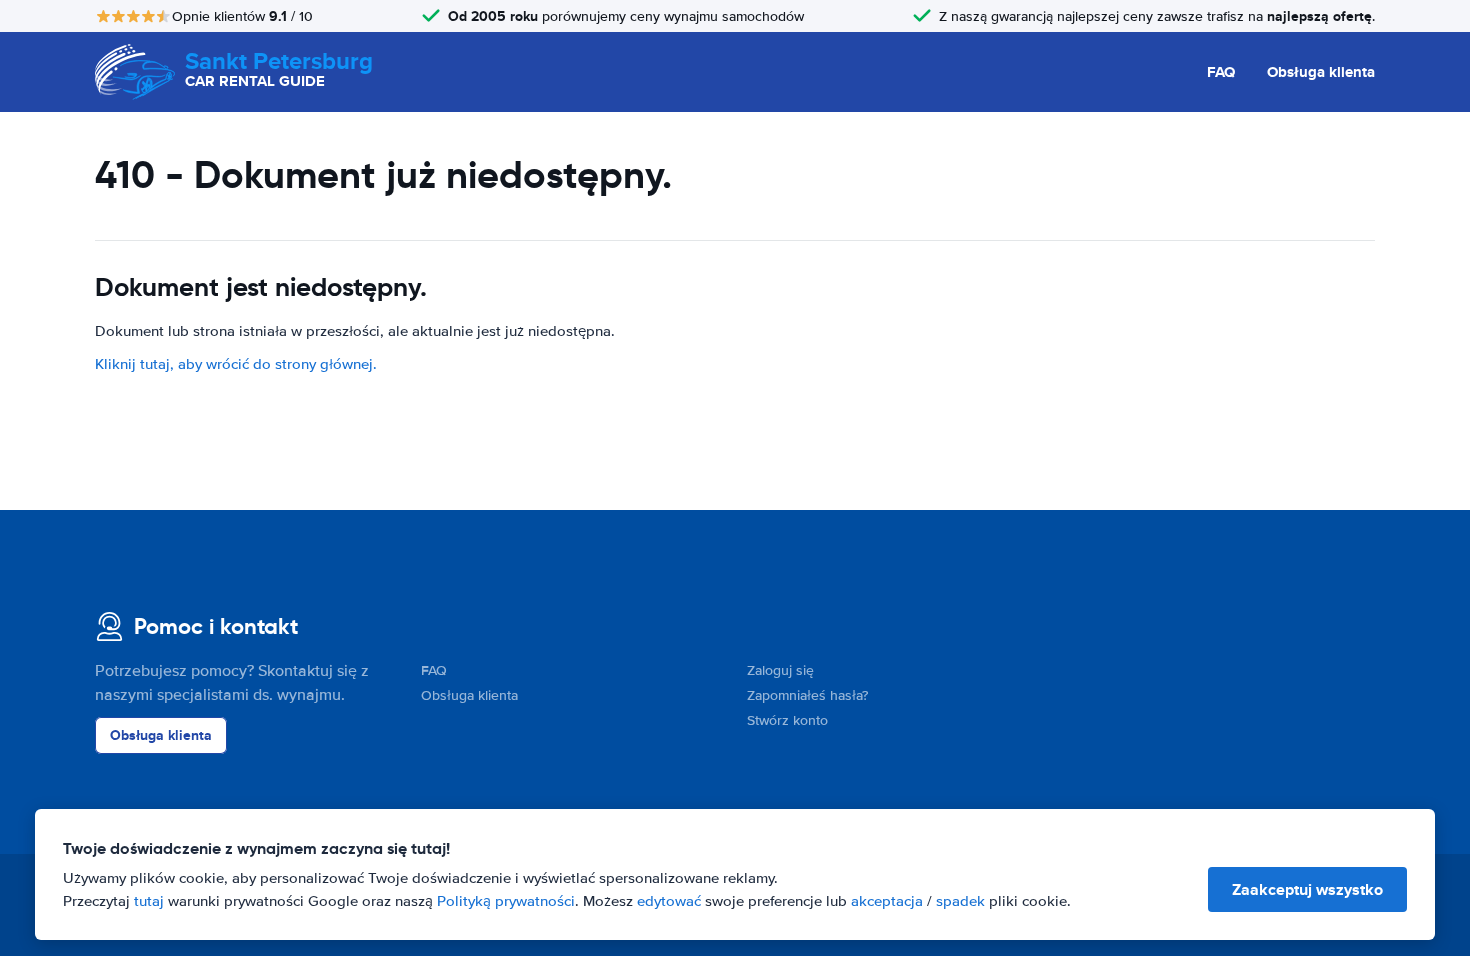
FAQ (1221, 72)
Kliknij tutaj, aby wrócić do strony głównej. (236, 364)
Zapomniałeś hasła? (807, 695)
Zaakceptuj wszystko (1307, 889)
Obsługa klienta (1321, 72)
